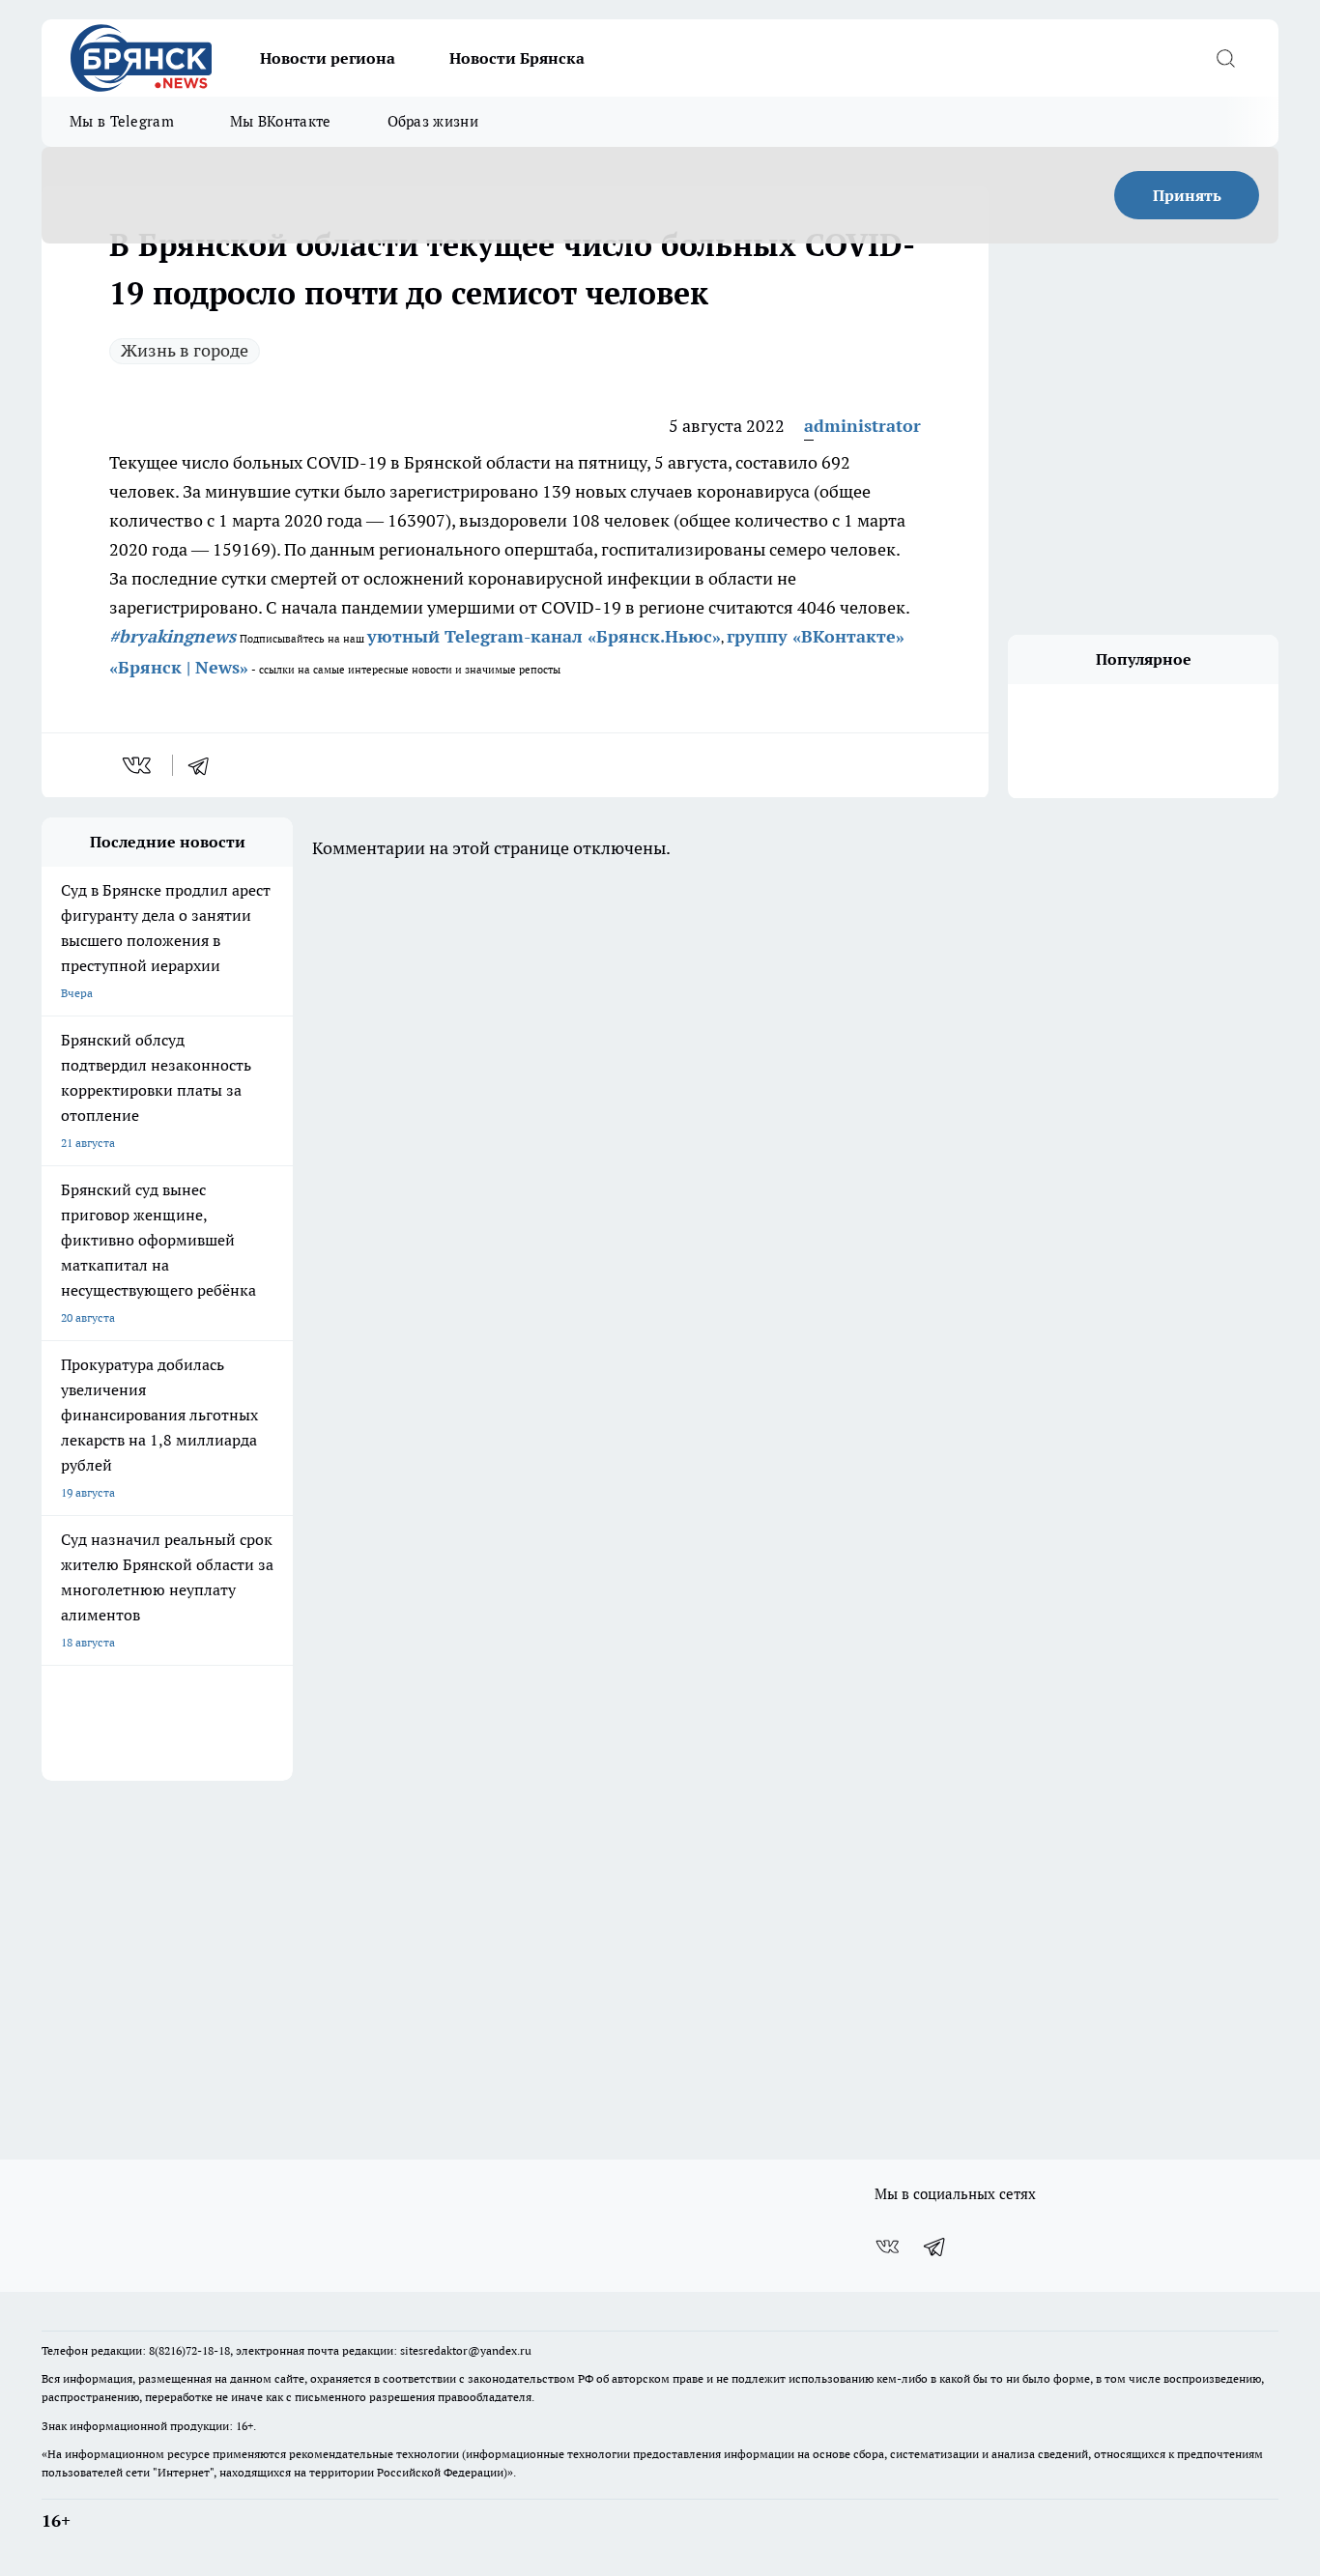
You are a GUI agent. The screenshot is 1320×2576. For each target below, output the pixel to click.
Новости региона (328, 58)
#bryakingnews (172, 636)
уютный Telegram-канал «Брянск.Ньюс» (544, 636)
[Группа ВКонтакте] (887, 2247)
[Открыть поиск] (1225, 58)
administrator (862, 426)
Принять (1187, 195)
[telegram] (205, 765)
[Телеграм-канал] (935, 2247)
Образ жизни (433, 121)
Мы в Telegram (122, 121)
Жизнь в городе (185, 350)
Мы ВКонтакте (281, 121)
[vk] (139, 765)
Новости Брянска (517, 58)
